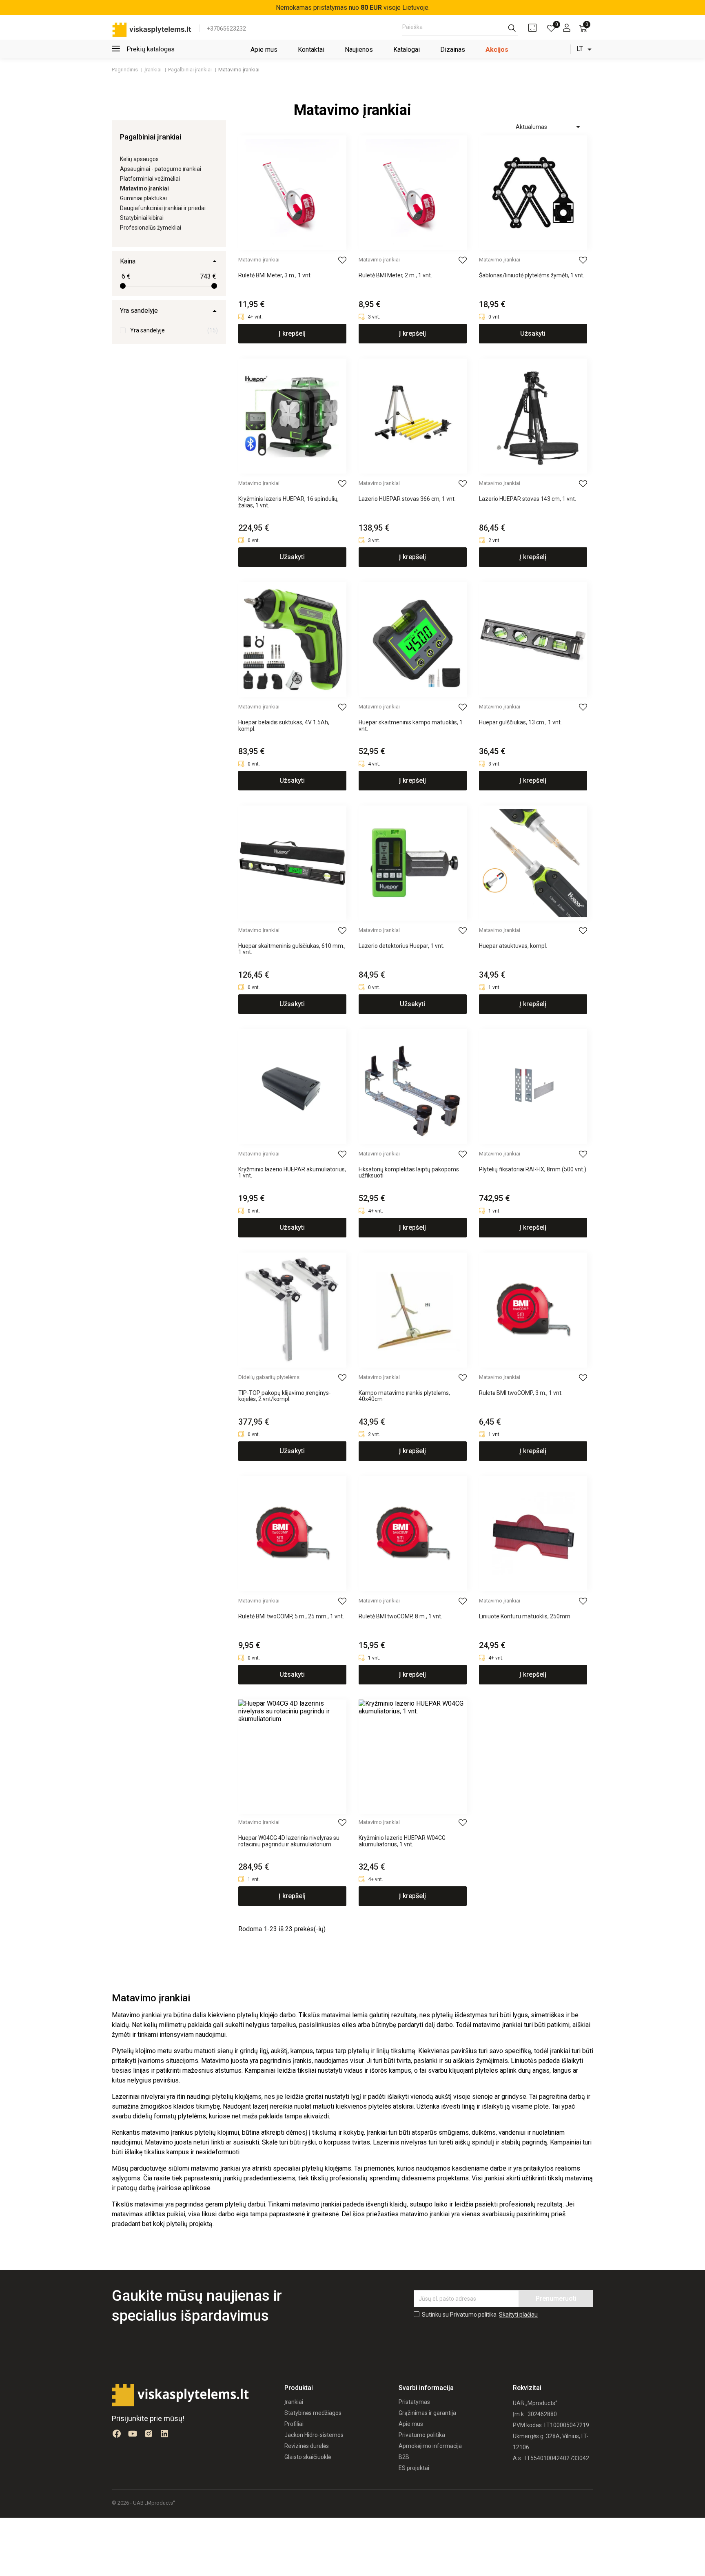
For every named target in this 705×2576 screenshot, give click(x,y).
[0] (551, 28)
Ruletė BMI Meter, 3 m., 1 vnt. (275, 276)
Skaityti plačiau (518, 2315)
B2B (404, 2457)
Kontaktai (311, 50)
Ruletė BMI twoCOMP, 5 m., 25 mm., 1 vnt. (291, 1617)
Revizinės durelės (307, 2446)
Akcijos (497, 50)
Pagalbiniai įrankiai (151, 137)
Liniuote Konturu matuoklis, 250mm (525, 1617)
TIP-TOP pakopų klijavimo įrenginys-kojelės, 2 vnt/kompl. (285, 1396)
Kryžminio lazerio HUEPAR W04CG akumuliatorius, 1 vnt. (402, 1841)
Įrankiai (294, 2402)
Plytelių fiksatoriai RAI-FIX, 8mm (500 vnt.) (533, 1170)
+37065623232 (226, 29)
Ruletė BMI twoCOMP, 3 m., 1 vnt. (521, 1393)
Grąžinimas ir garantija (427, 2413)
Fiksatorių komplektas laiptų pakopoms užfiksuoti (409, 1173)
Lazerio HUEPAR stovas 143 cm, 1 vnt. (528, 499)
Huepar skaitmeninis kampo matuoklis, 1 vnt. (411, 726)
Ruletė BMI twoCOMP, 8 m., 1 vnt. (400, 1617)
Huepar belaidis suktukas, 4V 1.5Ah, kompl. (284, 726)
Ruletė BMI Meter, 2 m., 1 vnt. (395, 276)
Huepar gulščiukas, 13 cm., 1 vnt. (520, 723)
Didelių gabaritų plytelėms (269, 1377)
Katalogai (407, 50)
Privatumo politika (422, 2435)
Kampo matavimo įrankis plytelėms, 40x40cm (404, 1396)
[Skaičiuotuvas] (532, 28)
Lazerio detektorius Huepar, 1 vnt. (401, 946)
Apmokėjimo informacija (430, 2446)
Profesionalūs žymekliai (151, 228)
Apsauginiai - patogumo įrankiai (161, 169)
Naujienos (359, 50)
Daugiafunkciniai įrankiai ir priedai (163, 208)
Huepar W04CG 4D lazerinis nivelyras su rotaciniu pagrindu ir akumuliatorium (289, 1841)
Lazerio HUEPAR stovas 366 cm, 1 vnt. (407, 499)
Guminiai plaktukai (143, 198)
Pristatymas (414, 2402)
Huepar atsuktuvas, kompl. (513, 946)
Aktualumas (549, 127)
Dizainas (453, 50)
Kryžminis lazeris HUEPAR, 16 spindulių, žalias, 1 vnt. (288, 502)
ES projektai (414, 2468)
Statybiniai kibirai (142, 218)
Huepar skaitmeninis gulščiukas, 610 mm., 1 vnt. (292, 949)
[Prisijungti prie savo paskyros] (567, 28)
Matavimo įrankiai (259, 260)
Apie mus (264, 50)
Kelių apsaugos (139, 159)
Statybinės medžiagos (313, 2413)
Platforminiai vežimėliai (150, 179)
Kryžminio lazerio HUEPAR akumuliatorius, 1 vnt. (292, 1173)
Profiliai (294, 2424)
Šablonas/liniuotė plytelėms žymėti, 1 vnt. (532, 276)
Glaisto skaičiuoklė (308, 2457)
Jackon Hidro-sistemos (314, 2435)
